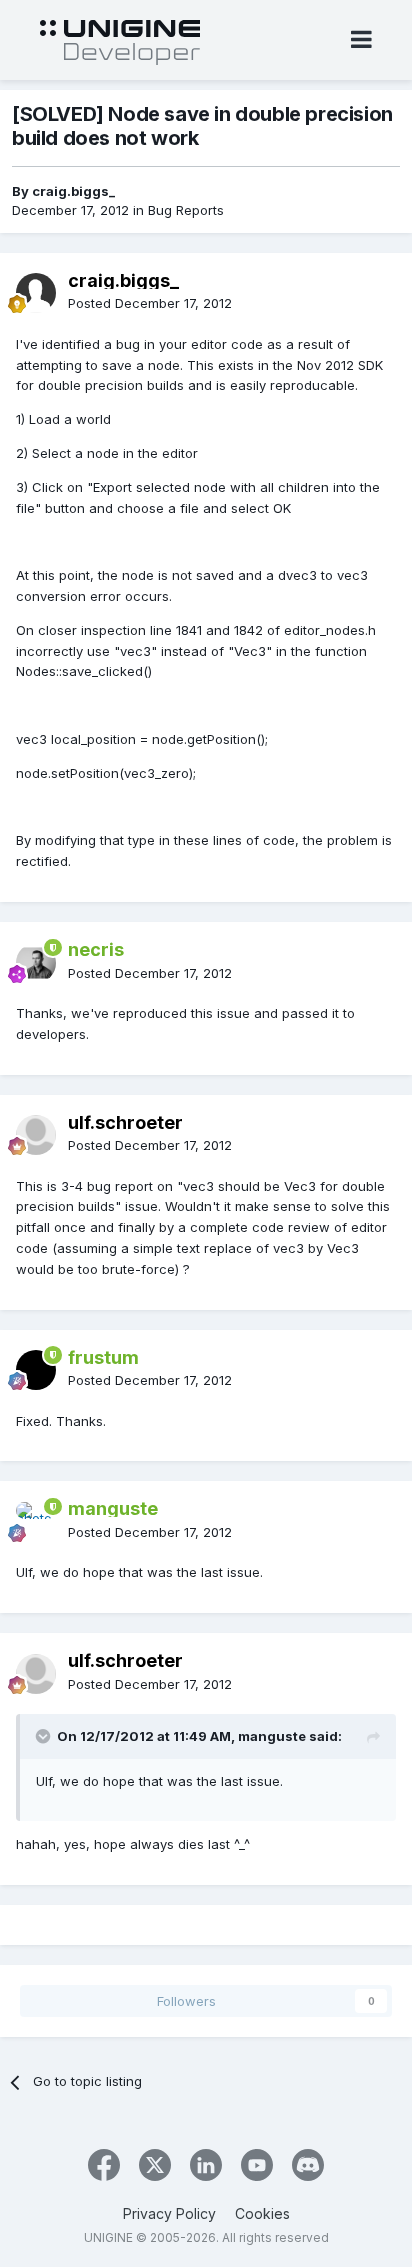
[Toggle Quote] (45, 1736)
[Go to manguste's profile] (36, 1522)
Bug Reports (186, 210)
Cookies (262, 2213)
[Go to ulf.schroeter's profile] (36, 1135)
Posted (150, 303)
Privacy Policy (169, 2213)
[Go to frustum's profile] (36, 1370)
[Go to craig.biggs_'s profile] (36, 293)
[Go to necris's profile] (36, 963)
